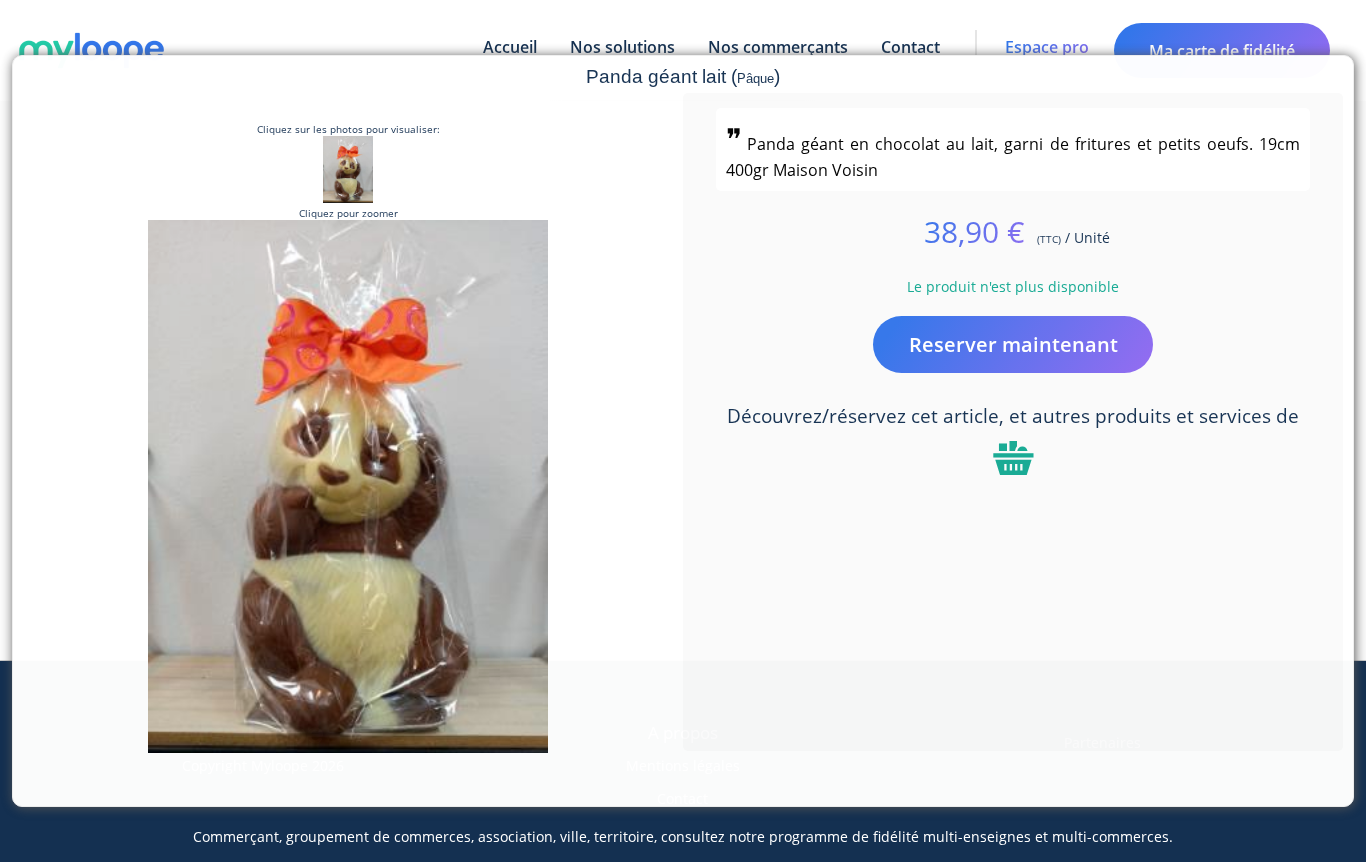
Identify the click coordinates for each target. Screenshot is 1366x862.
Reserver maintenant (1013, 344)
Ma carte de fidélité (1222, 51)
